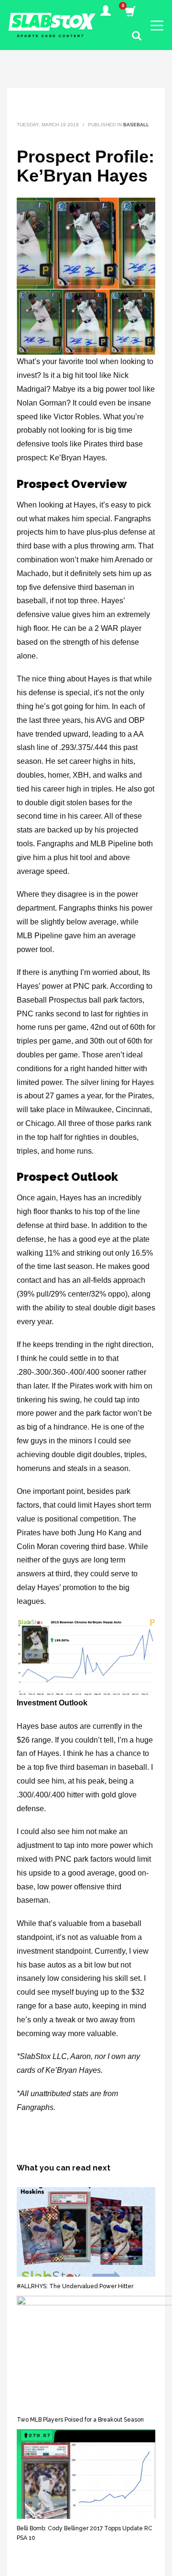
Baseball (136, 125)
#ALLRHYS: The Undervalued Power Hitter (75, 2286)
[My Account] (106, 12)
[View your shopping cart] (130, 12)
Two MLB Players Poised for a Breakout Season (80, 2420)
